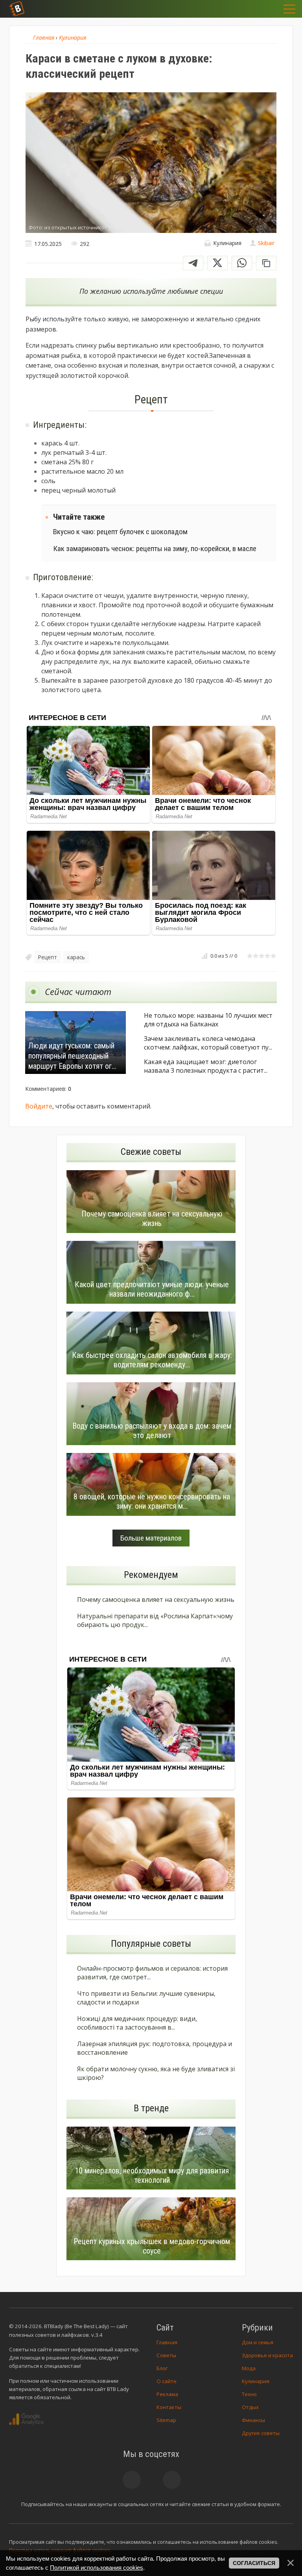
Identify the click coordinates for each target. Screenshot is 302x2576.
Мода (249, 2368)
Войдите (39, 1106)
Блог (162, 2368)
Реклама (167, 2394)
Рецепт (48, 957)
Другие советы (261, 2433)
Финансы (253, 2420)
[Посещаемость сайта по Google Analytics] (26, 2419)
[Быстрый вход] (267, 9)
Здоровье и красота (267, 2355)
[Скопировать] (266, 263)
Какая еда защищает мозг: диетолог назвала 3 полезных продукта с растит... (206, 1066)
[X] (217, 263)
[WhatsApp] (242, 263)
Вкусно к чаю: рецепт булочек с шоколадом (120, 532)
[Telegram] (193, 263)
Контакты (169, 2407)
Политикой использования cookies (97, 2568)
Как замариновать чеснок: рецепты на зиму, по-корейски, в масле (155, 549)
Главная (167, 2342)
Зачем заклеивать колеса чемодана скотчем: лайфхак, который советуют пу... (208, 1043)
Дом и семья (258, 2342)
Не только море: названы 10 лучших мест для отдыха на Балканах (208, 1020)
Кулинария (256, 2381)
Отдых (250, 2407)
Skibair (266, 243)
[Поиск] (248, 9)
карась (76, 957)
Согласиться (254, 2563)
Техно (249, 2394)
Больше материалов (151, 1538)
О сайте (167, 2381)
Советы (166, 2355)
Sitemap (166, 2420)
